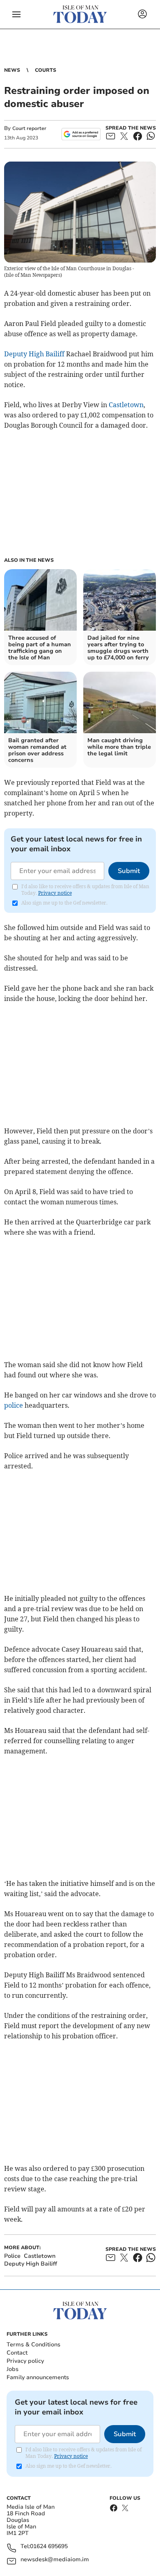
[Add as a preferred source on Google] (81, 134)
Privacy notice (55, 893)
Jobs (13, 2369)
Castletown (126, 405)
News (12, 70)
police (14, 1405)
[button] (16, 14)
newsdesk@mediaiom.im (55, 2560)
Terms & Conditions (33, 2345)
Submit (129, 871)
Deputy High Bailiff (34, 354)
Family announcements (38, 2377)
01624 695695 (49, 2547)
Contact (17, 2353)
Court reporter (29, 128)
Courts (46, 70)
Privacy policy (25, 2361)
